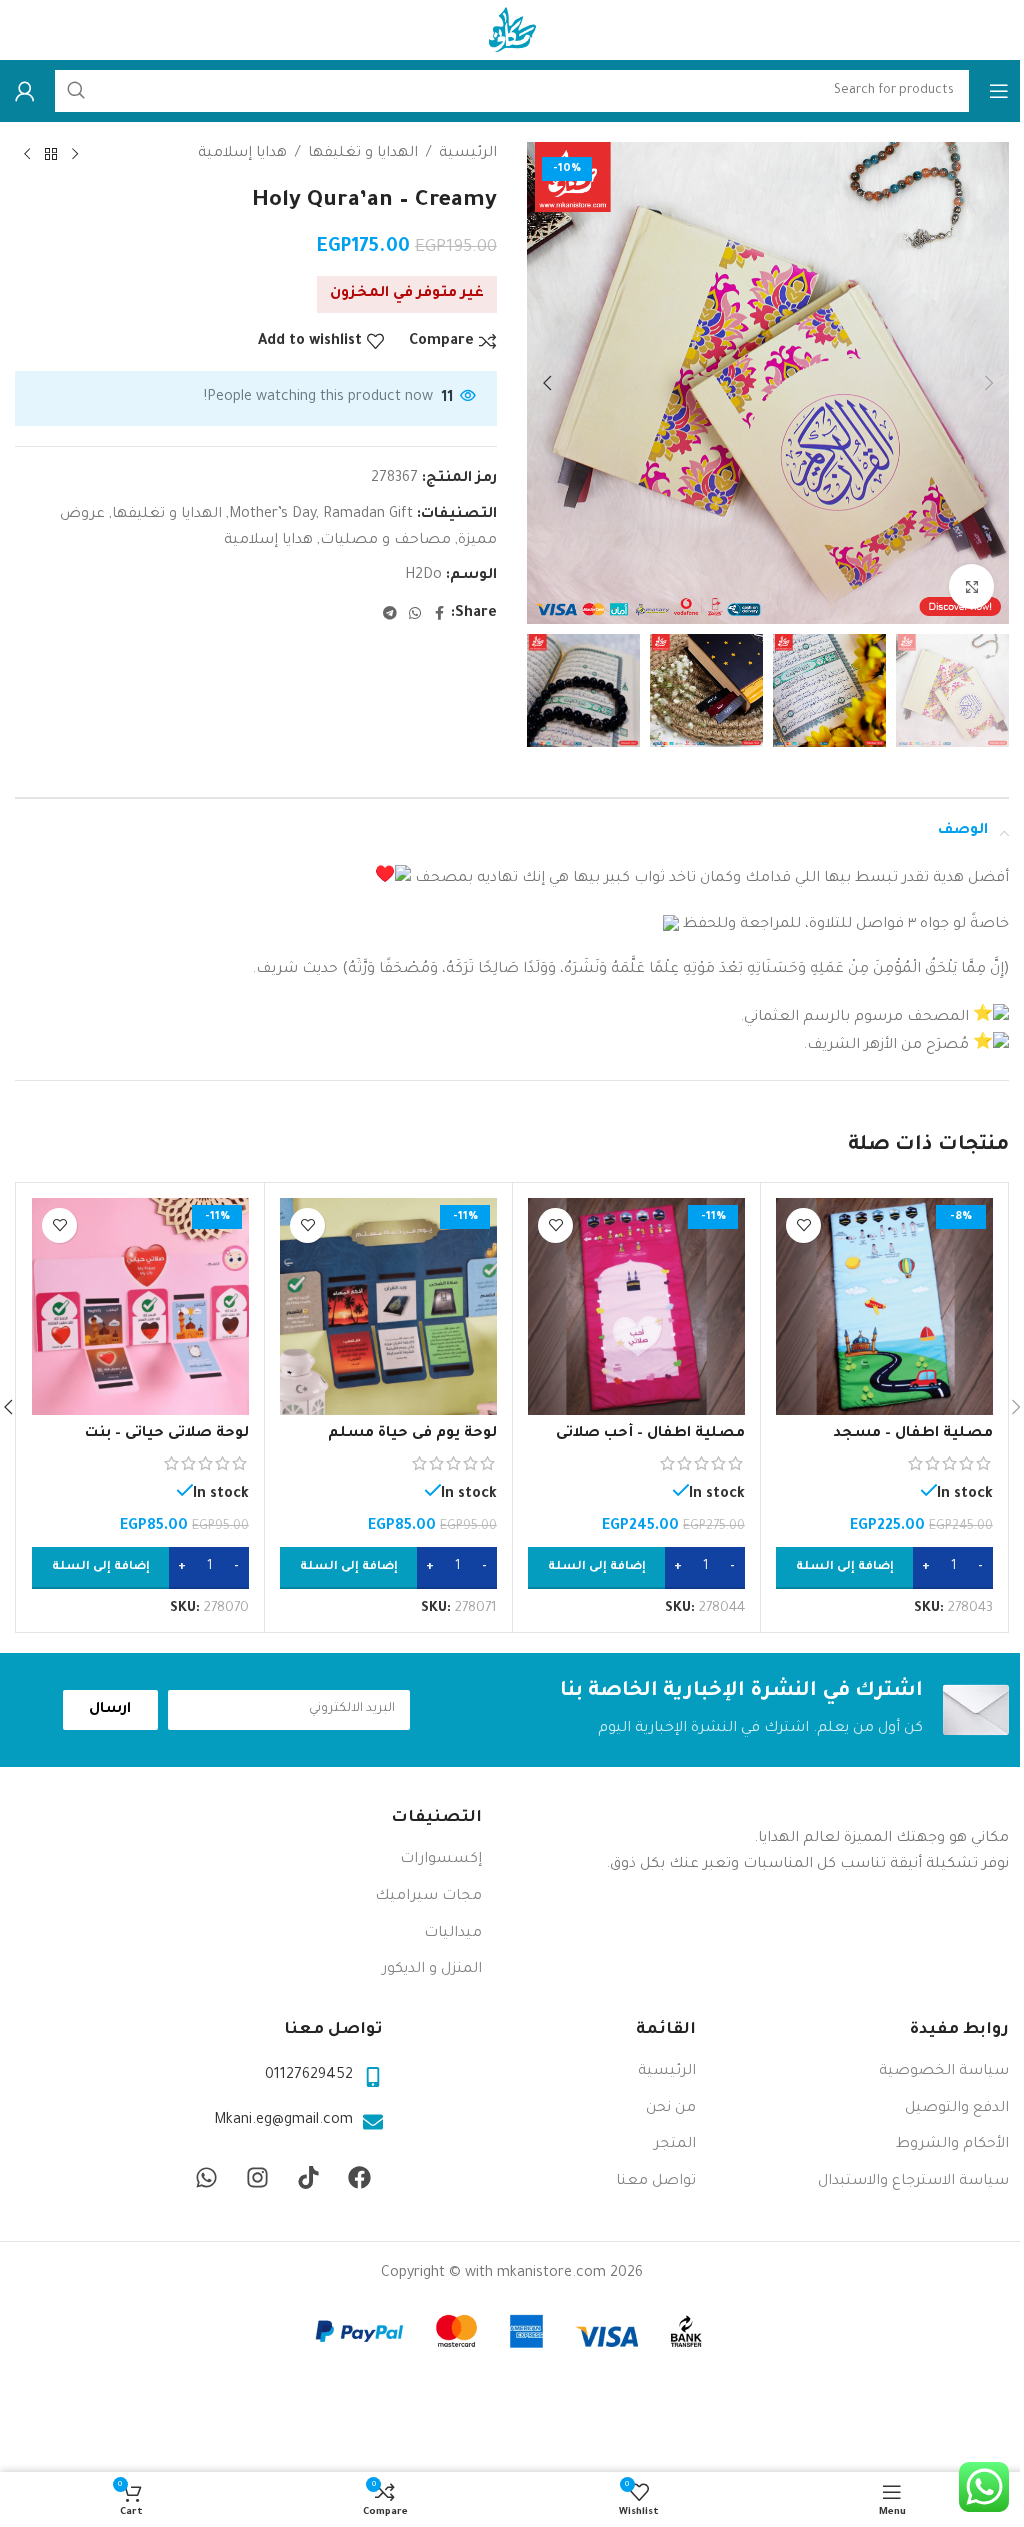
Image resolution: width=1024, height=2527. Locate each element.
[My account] (25, 91)
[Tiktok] (309, 2178)
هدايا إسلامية (242, 154)
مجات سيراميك (428, 1897)
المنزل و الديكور (432, 1970)
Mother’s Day (272, 515)
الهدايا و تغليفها (363, 154)
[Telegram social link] (390, 615)
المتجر (675, 2145)
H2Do (423, 576)
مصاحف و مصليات (385, 541)
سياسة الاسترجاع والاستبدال (913, 2182)
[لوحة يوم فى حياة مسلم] (388, 1306)
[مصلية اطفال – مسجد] (884, 1306)
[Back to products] (51, 155)
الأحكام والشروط (952, 2145)
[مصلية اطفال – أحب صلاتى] (636, 1306)
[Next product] (27, 155)
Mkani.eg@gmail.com (283, 2121)
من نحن (671, 2109)
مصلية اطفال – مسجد (913, 1434)
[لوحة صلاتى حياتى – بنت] (140, 1306)
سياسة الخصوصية (944, 2072)
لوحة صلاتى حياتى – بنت (167, 1434)
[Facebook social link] (439, 615)
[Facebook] (360, 2178)
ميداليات (453, 1934)
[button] (989, 383)
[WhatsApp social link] (415, 615)
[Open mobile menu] (999, 91)
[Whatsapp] (207, 2178)
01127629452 (309, 2076)
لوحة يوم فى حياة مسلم (412, 1434)
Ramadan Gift (368, 515)
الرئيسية (468, 154)
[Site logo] (512, 32)
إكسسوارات (441, 1860)
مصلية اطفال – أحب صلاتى (650, 1434)
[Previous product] (75, 155)
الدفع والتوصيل (957, 2109)
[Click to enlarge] (971, 586)
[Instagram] (258, 2178)
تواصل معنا (656, 2182)
